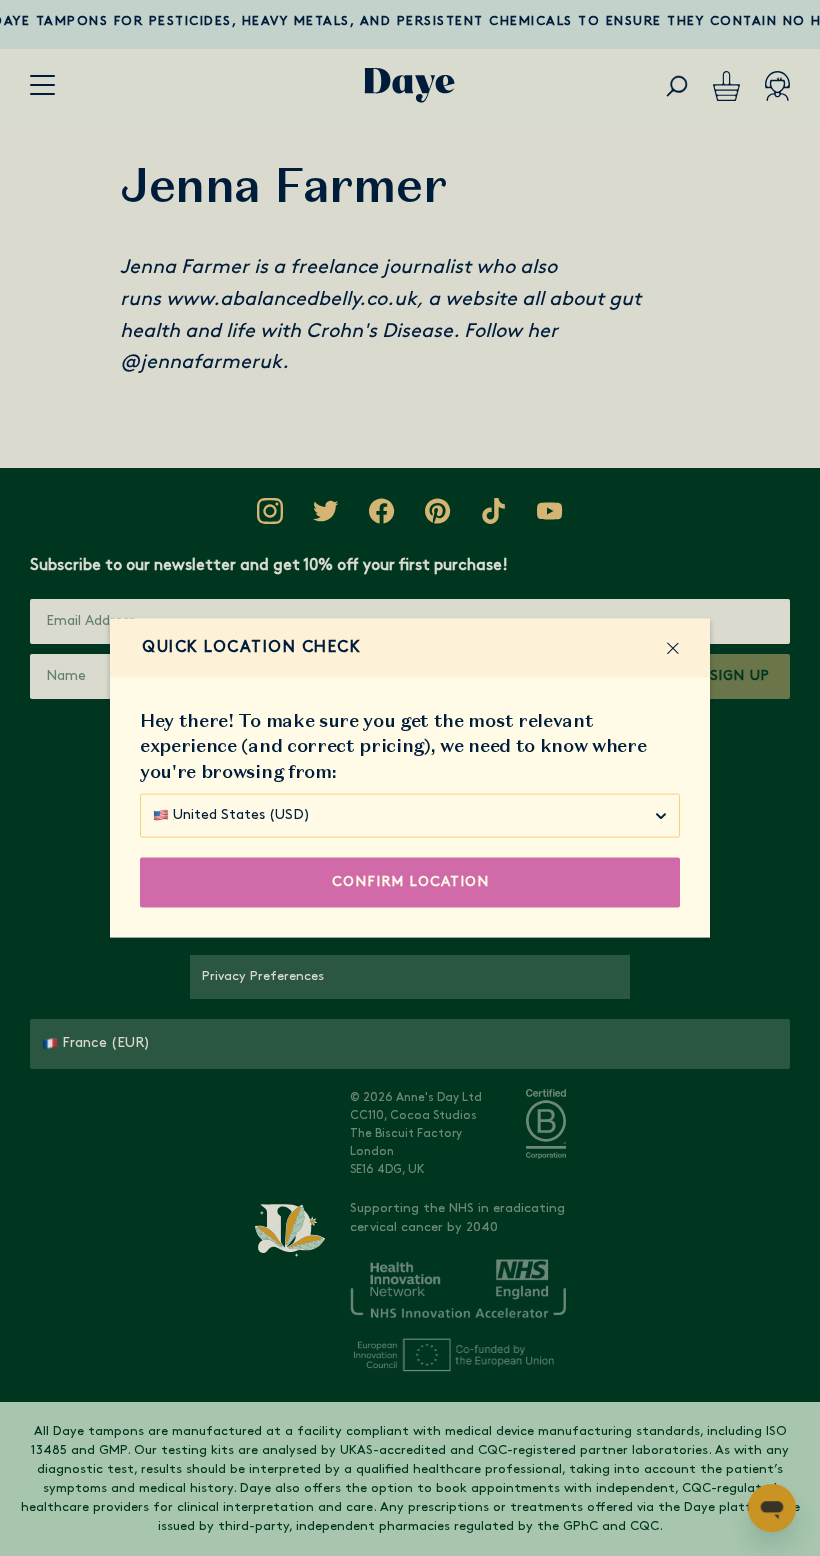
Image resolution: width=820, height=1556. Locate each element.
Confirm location (410, 881)
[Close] (673, 648)
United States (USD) (241, 814)
